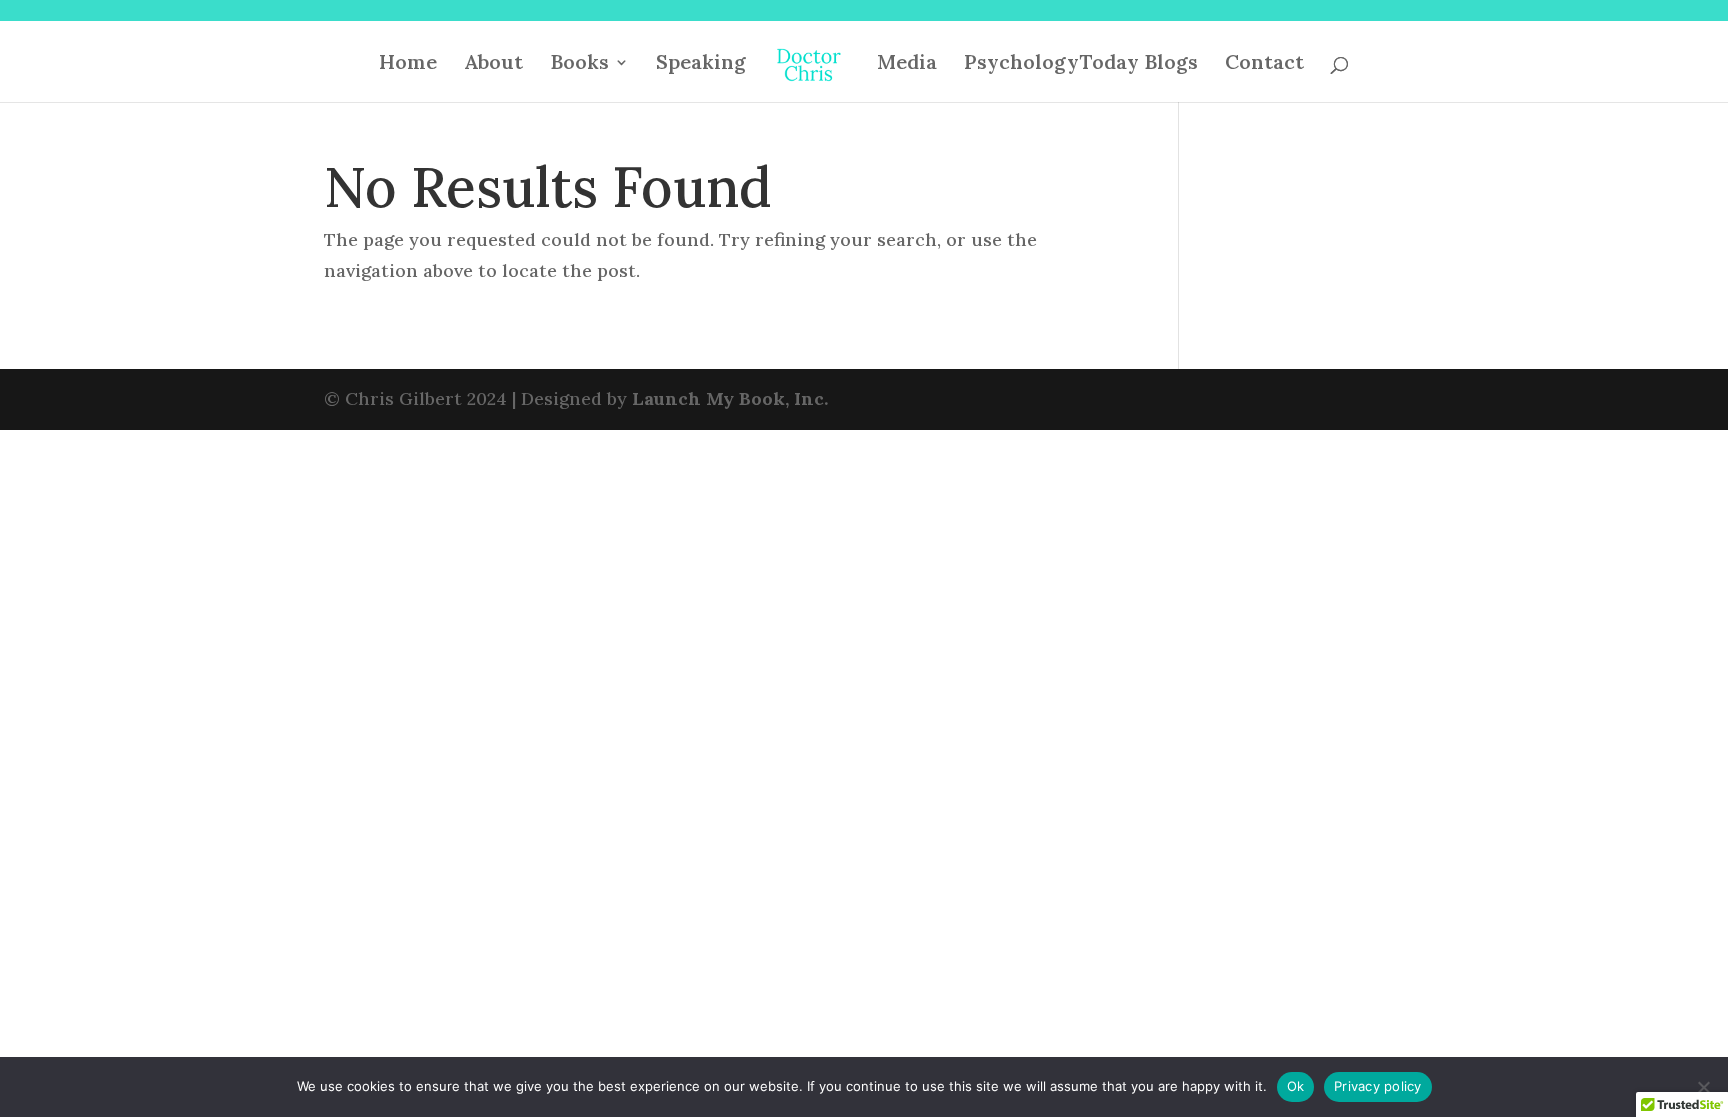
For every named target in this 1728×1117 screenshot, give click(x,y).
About (493, 64)
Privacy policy (1378, 1086)
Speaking (701, 64)
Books (579, 64)
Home (408, 64)
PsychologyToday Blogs (1081, 64)
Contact (1264, 64)
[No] (1703, 1087)
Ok (1296, 1086)
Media (907, 64)
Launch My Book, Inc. (730, 398)
